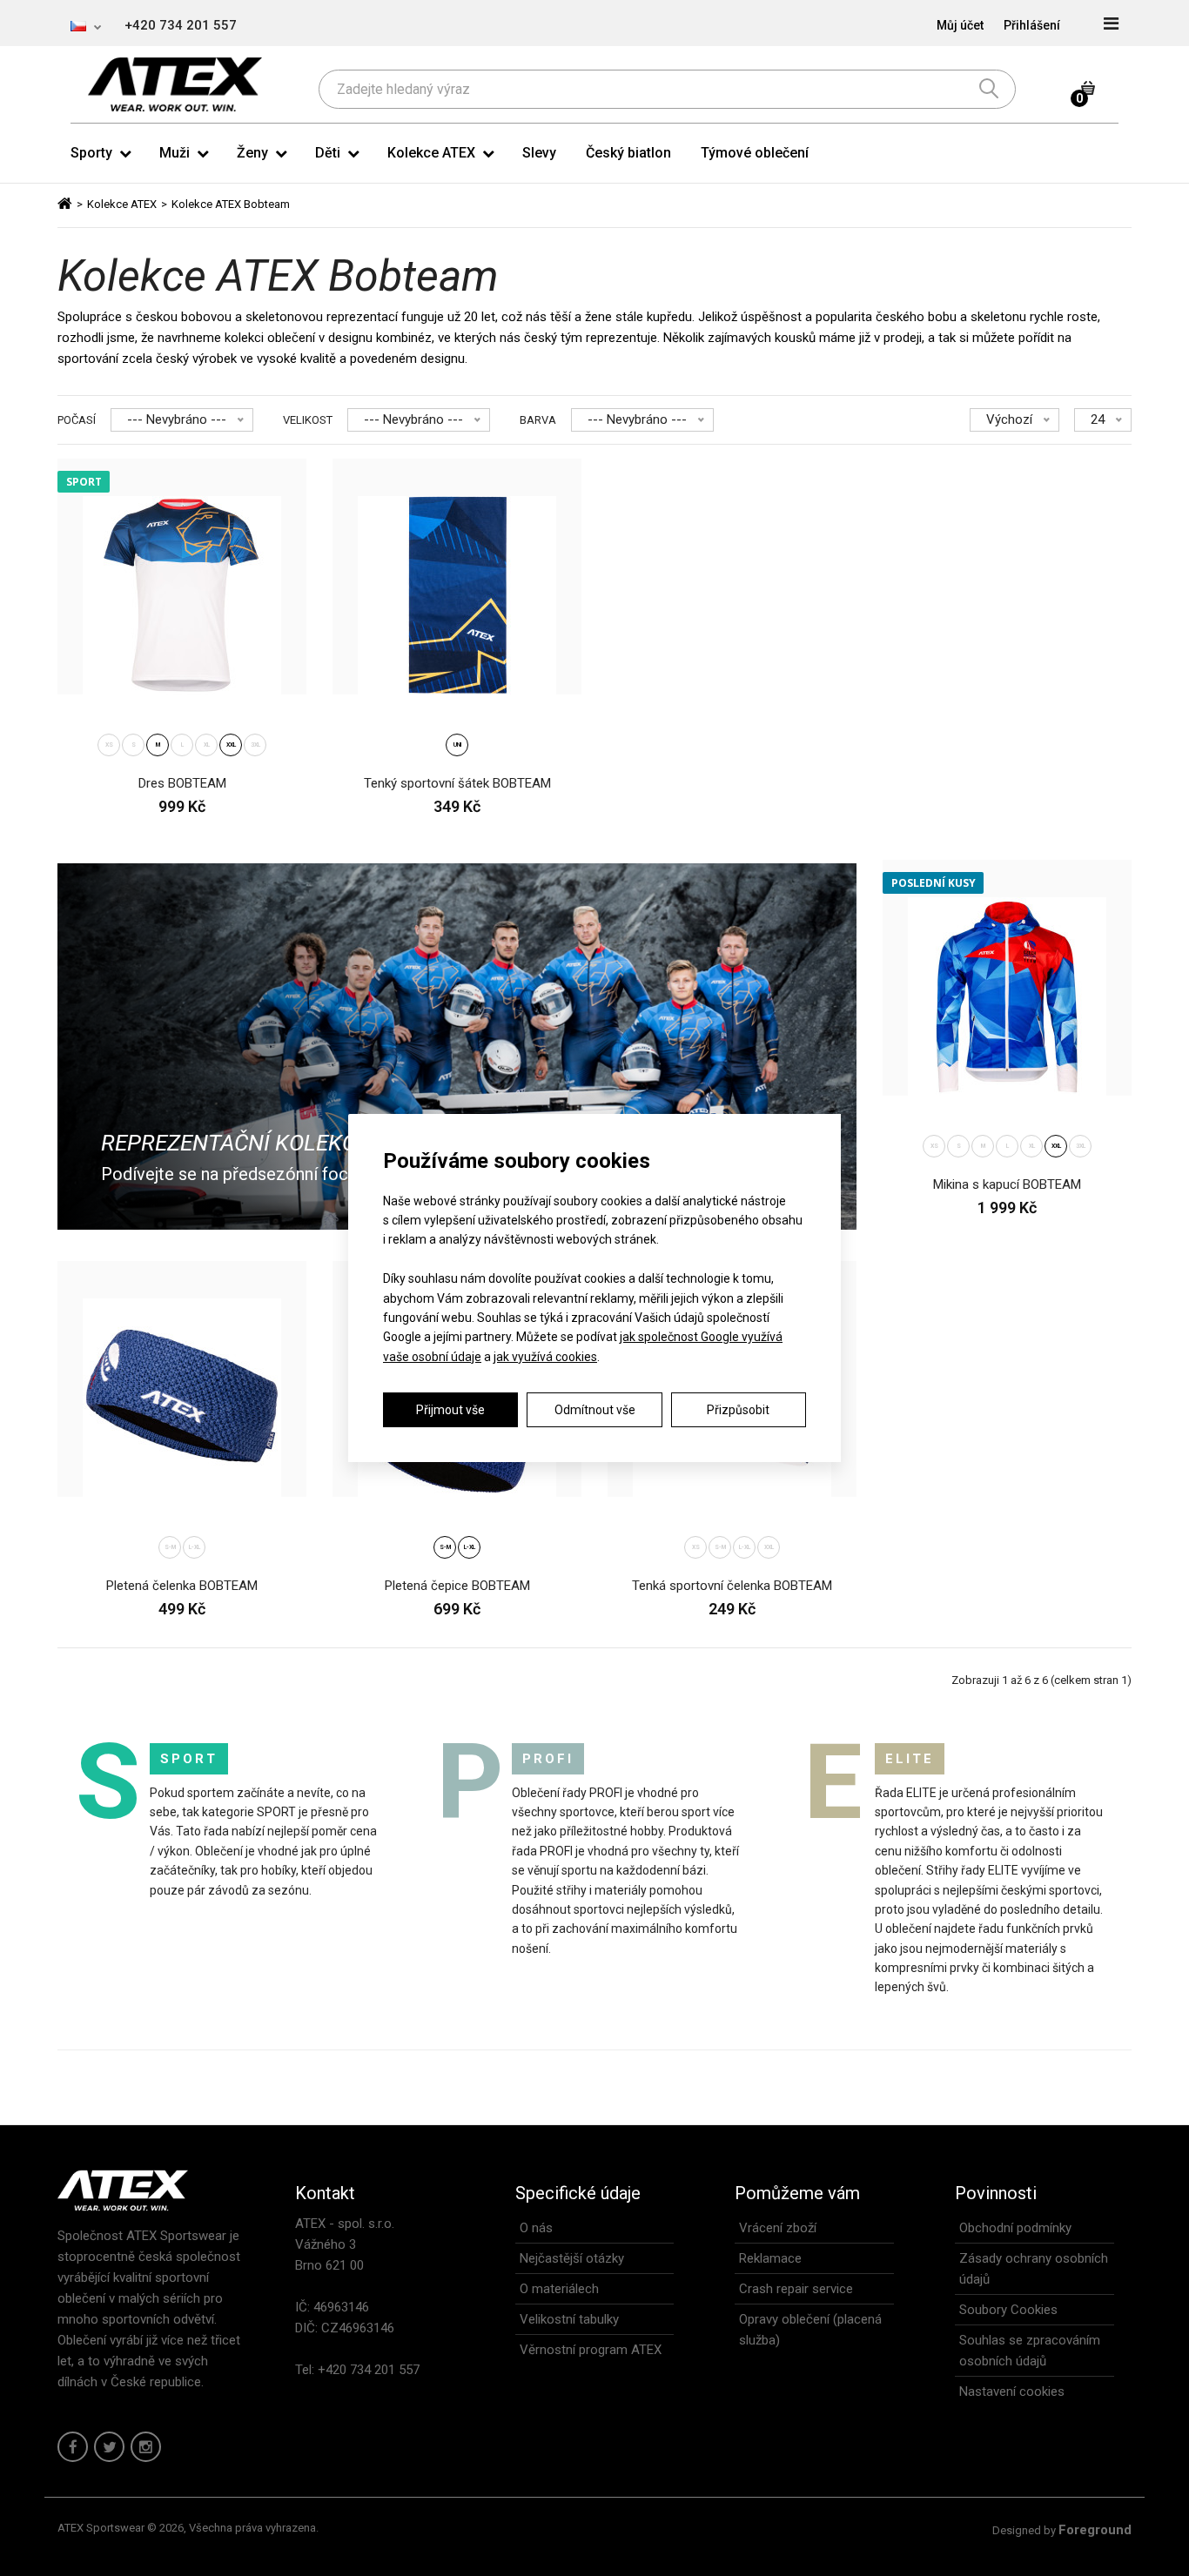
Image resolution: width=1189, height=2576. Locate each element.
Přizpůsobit (738, 1410)
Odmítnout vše (595, 1410)
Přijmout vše (450, 1410)
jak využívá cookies (545, 1357)
